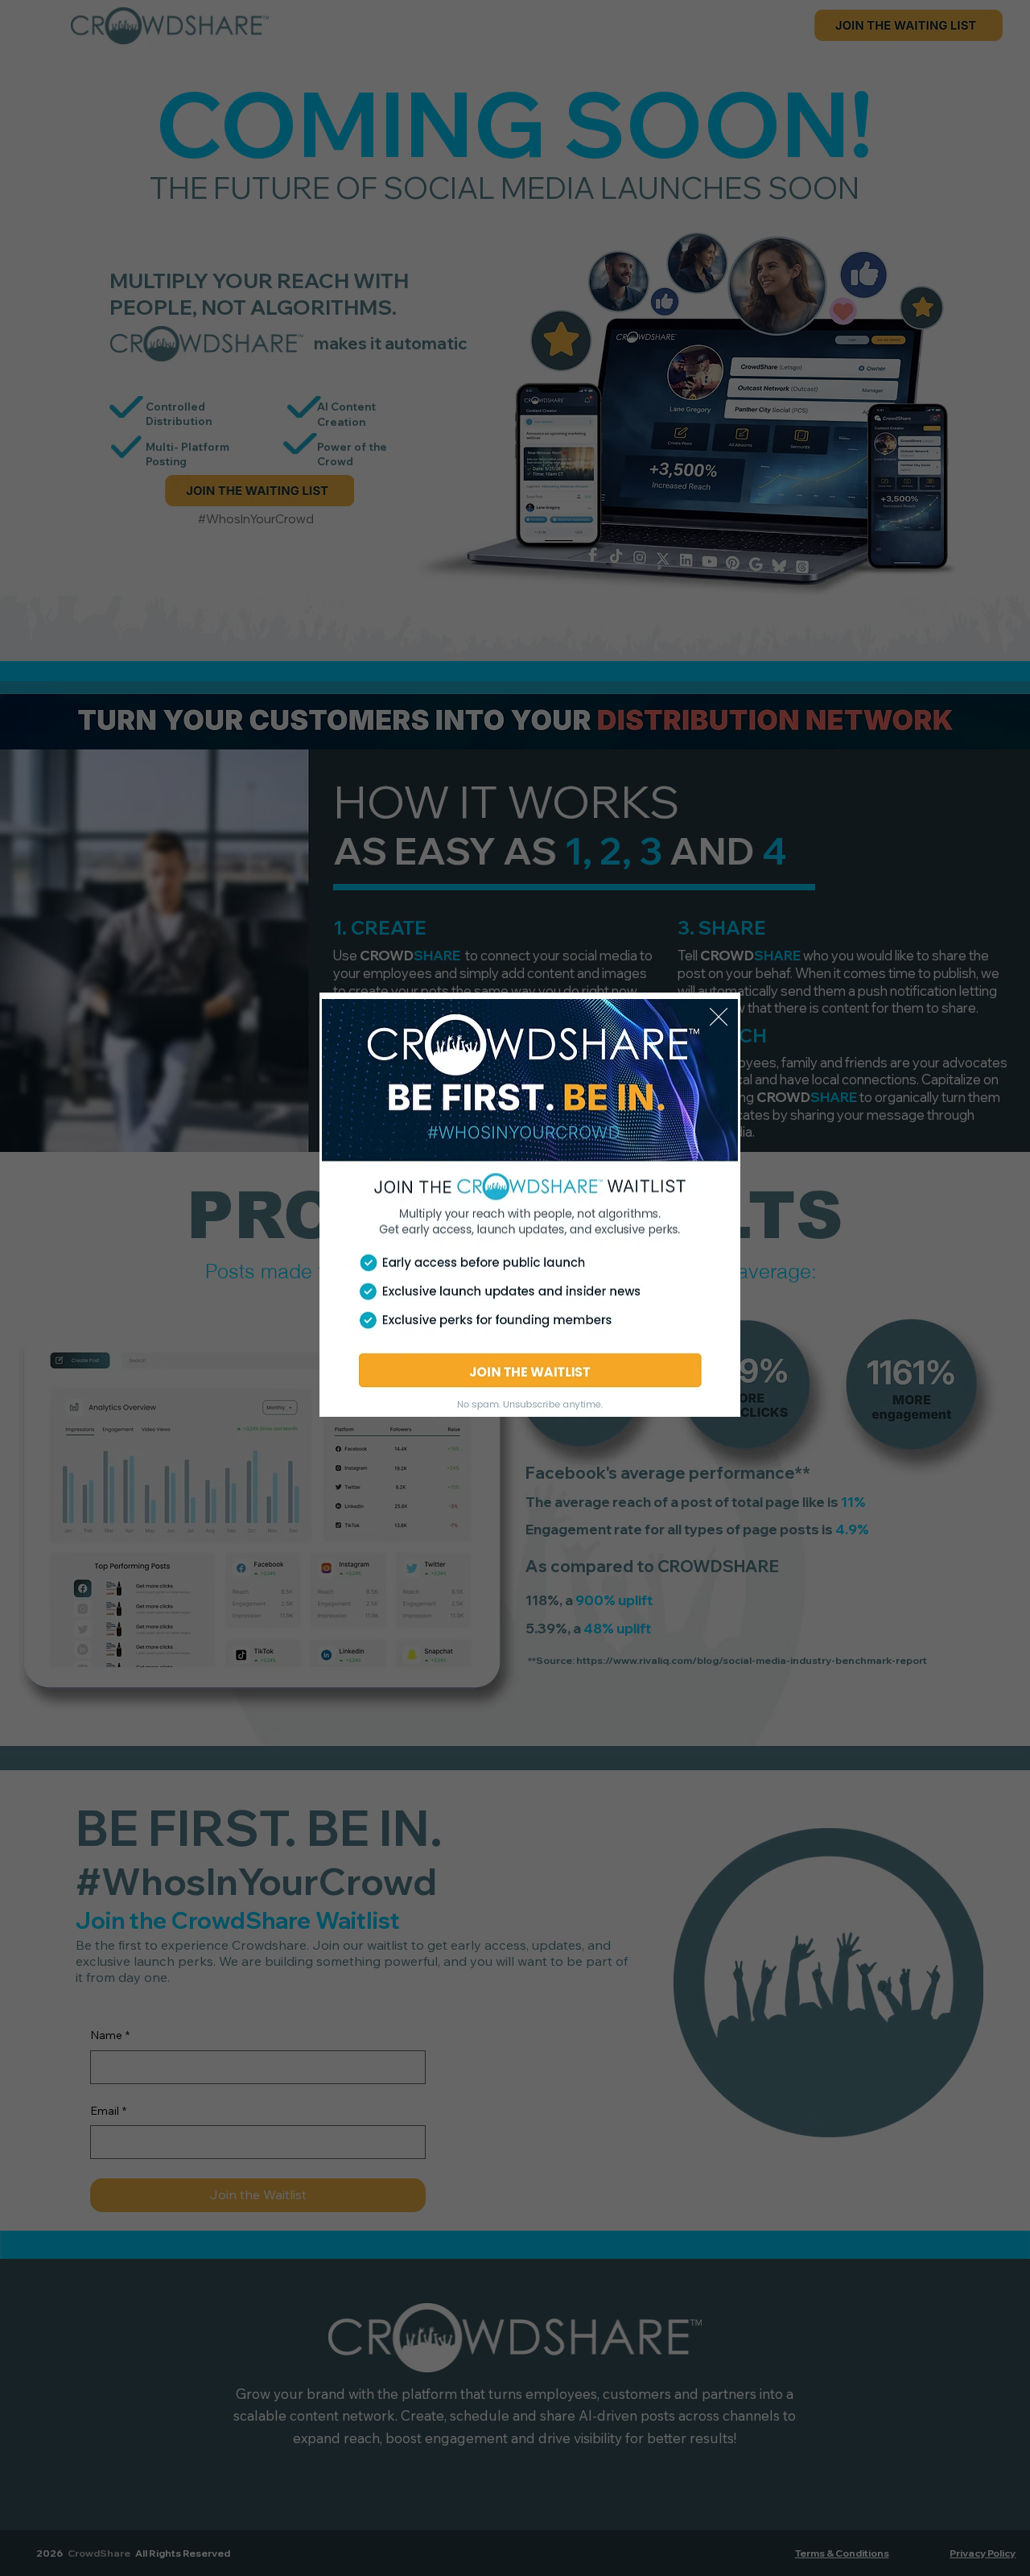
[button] (719, 1018)
